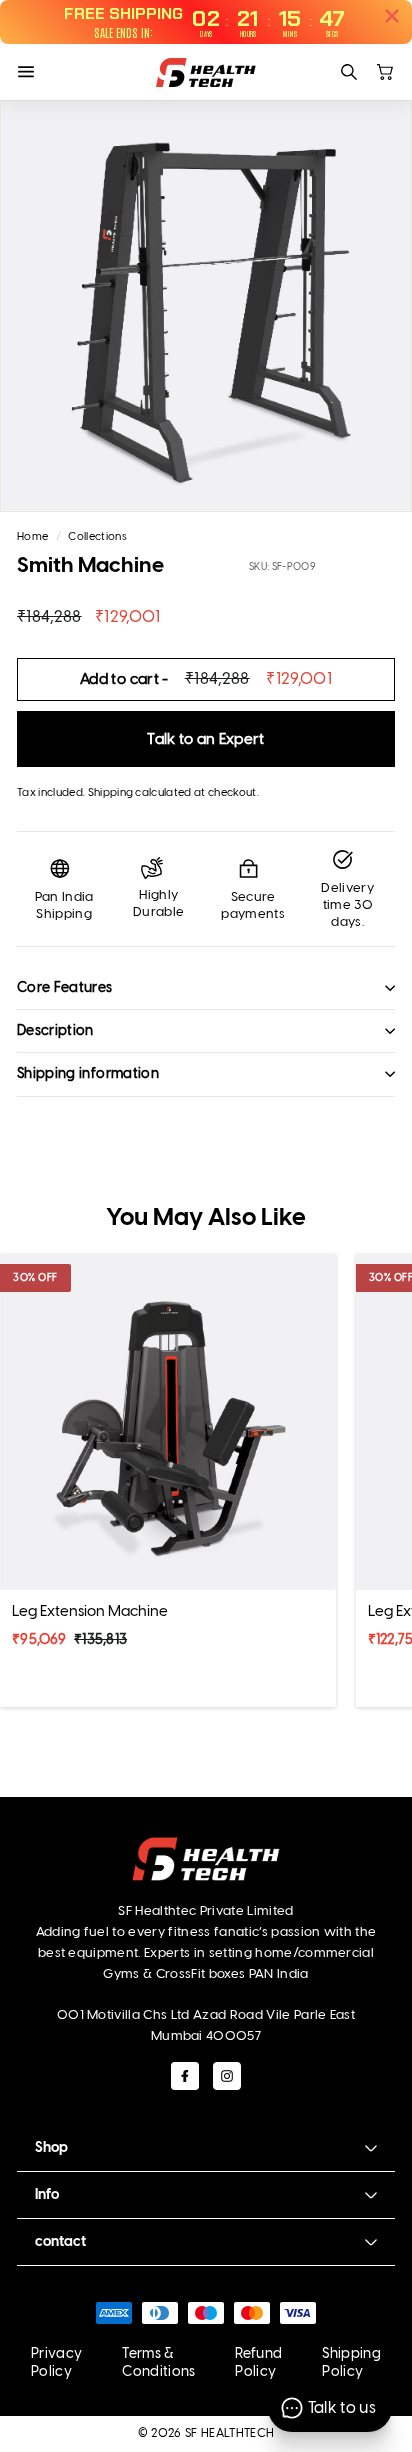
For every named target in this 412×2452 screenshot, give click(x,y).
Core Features (65, 987)
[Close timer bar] (392, 16)
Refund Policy (258, 2362)
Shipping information (88, 1073)
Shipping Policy (351, 2362)
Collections (97, 536)
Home (32, 536)
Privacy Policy (56, 2362)
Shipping (111, 792)
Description (55, 1030)
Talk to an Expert (206, 739)
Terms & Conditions (158, 2362)
